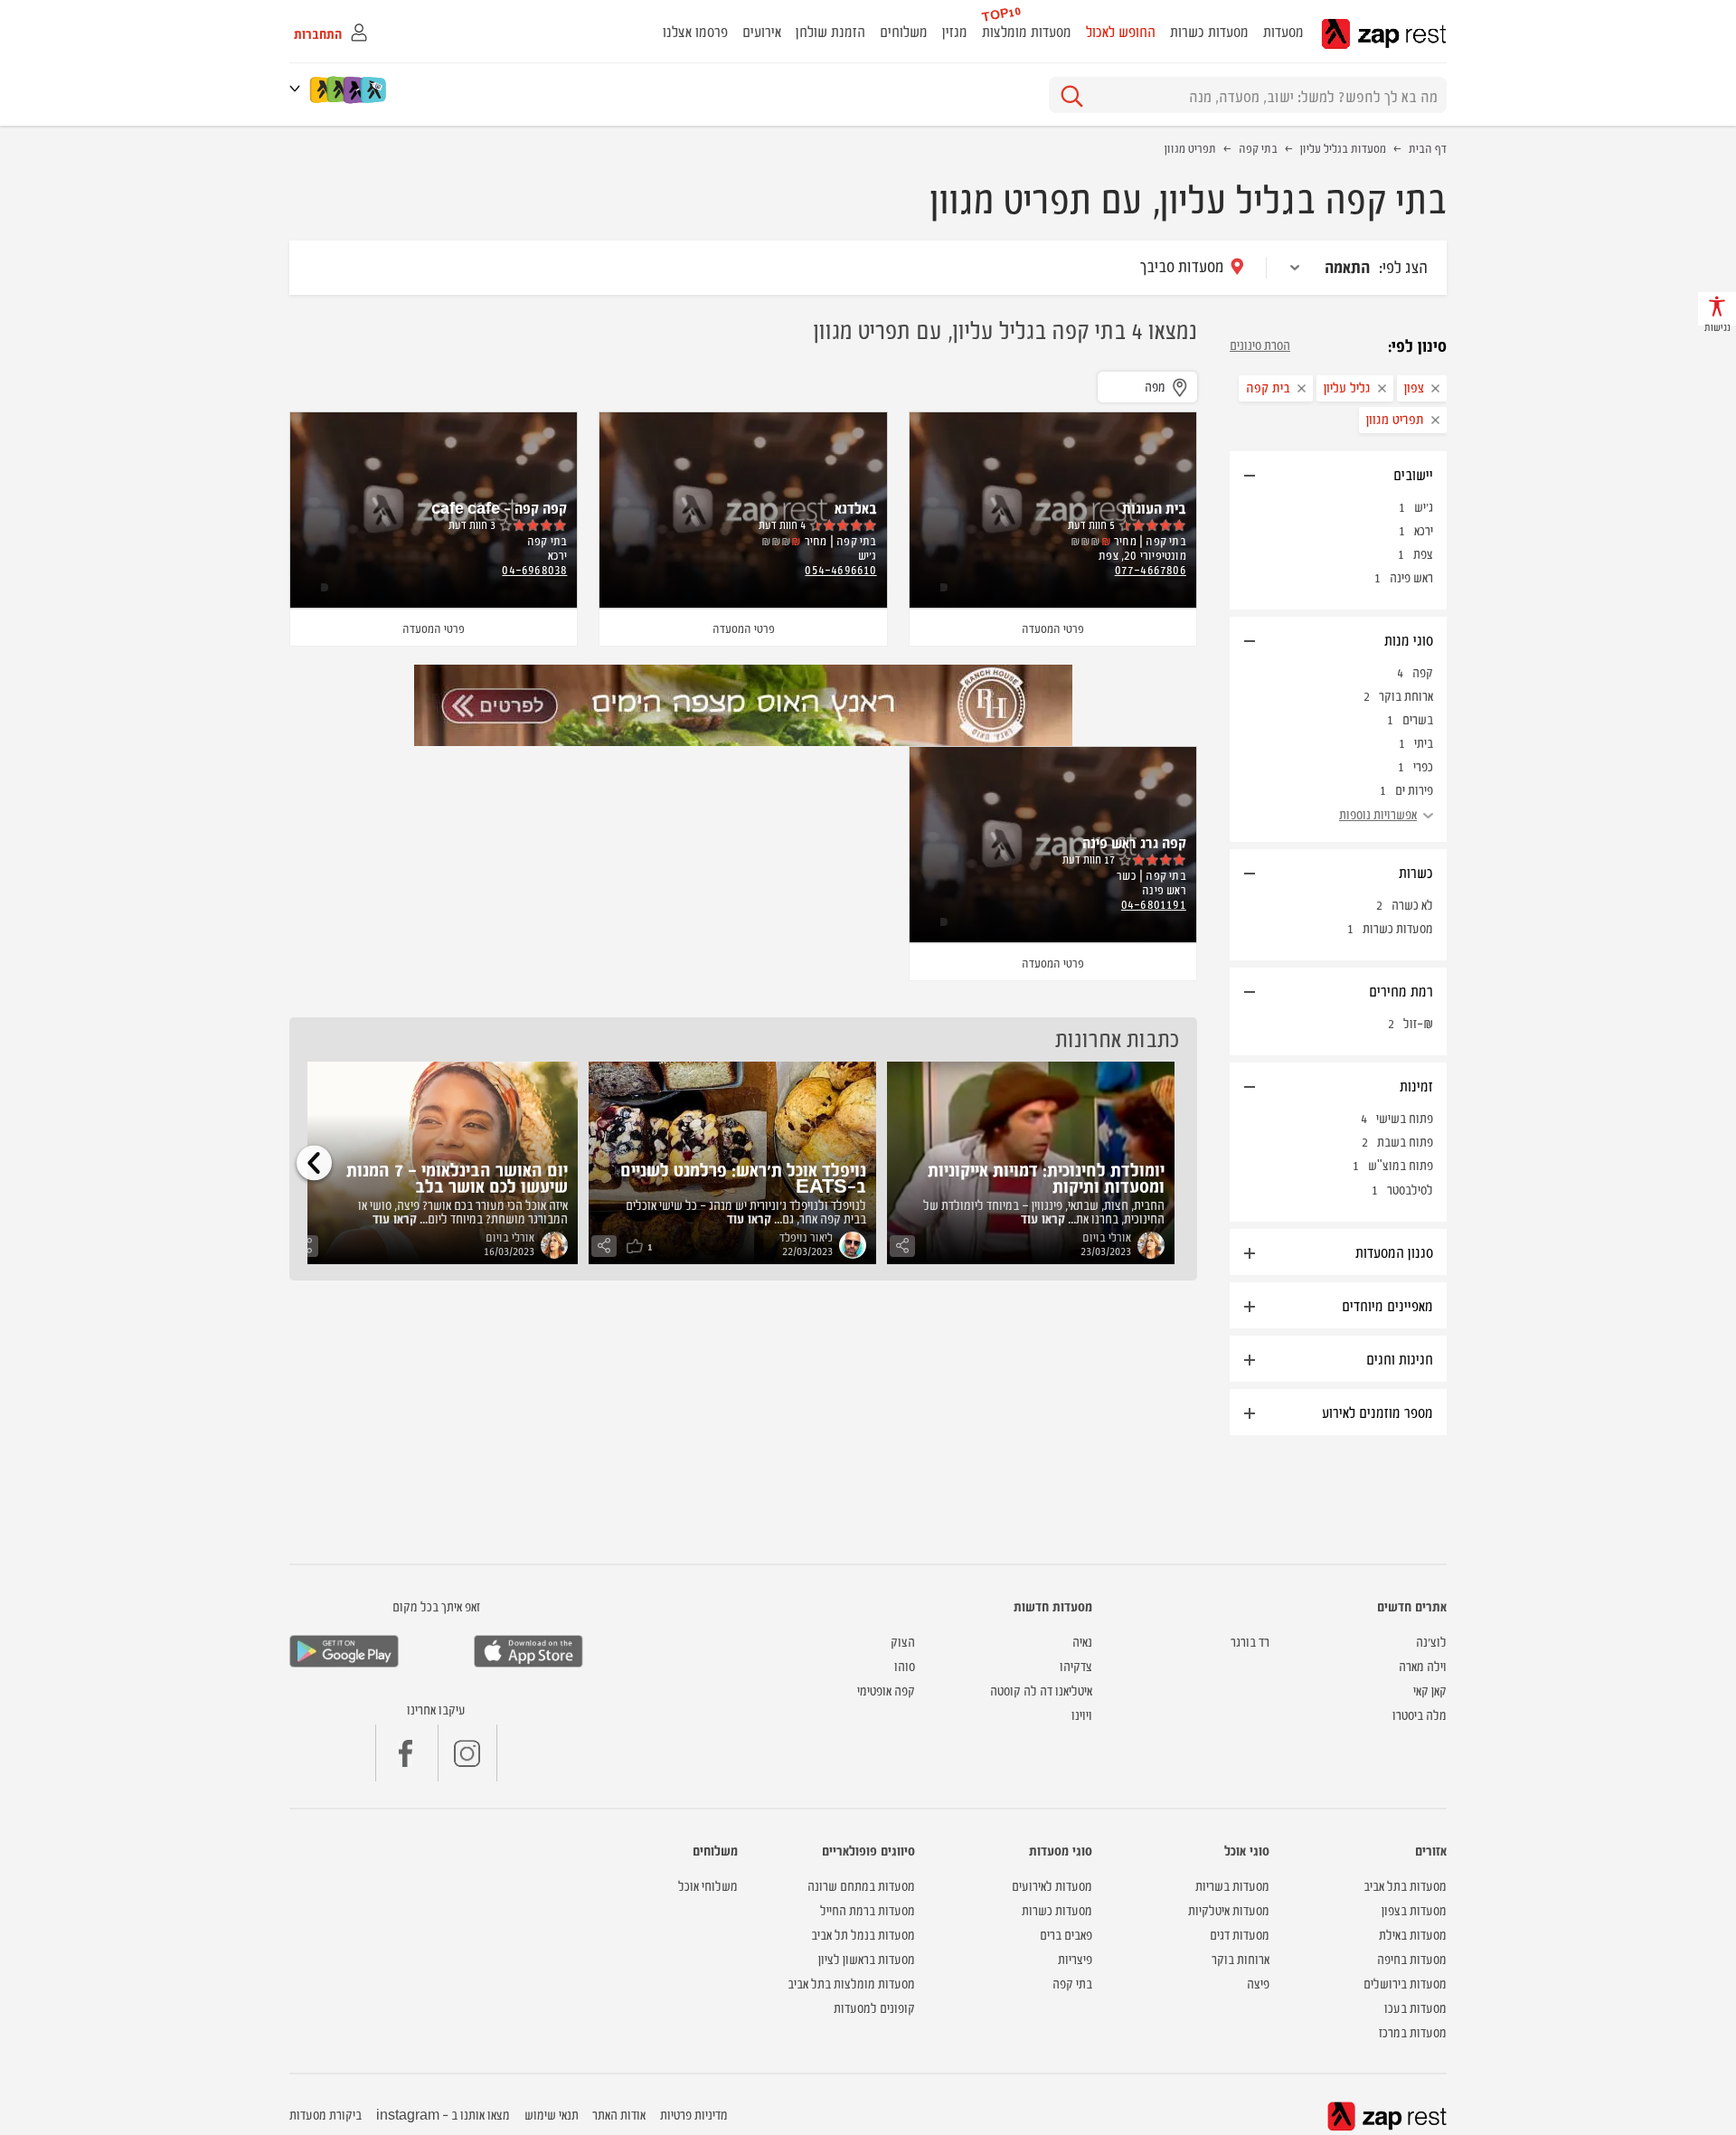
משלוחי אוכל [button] (708, 1885)
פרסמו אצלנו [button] (695, 31)
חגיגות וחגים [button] (1400, 1358)
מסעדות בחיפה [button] (1412, 1958)
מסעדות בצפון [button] (1414, 1909)
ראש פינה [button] (1411, 576)
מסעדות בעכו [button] (1415, 2007)
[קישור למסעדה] (743, 705)
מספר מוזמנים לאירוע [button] (1377, 1412)
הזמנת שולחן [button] (830, 31)
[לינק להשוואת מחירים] (375, 90)
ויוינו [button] (1082, 1714)
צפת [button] (1423, 553)
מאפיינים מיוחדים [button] (1387, 1305)
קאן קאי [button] (1430, 1690)
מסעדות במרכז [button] (1413, 2031)
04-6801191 (1154, 903)
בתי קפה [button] (1072, 1983)
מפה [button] (1155, 386)
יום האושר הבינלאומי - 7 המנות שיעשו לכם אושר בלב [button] (457, 1177)
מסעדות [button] (1283, 31)
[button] (298, 88)
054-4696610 (840, 569)
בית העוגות (1154, 507)
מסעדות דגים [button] (1240, 1934)
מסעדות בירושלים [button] (1405, 1983)
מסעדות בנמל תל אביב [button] (863, 1934)
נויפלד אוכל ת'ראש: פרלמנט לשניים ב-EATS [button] (743, 1177)
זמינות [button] (1416, 1085)
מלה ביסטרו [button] (1420, 1714)
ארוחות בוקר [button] (1241, 1958)
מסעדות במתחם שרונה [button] (861, 1885)
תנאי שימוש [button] (552, 2114)
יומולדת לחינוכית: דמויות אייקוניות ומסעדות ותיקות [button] (1046, 1177)
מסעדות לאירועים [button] (1052, 1885)
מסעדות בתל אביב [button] (1405, 1885)
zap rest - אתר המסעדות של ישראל (1384, 34)
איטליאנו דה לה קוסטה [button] (1041, 1690)
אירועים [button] (762, 31)
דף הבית (1428, 147)
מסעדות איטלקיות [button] (1229, 1909)
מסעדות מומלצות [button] (1027, 31)
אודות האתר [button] (619, 2114)
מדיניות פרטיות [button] (694, 2114)
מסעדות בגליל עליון (1343, 147)
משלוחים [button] (904, 31)
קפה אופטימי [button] (886, 1690)
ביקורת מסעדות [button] (325, 2114)
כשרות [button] (1416, 872)
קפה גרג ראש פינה (1134, 842)
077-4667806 (1151, 569)
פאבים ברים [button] (1066, 1934)
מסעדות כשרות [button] (1209, 31)
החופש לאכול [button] (1121, 31)
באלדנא (856, 507)
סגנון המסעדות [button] (1394, 1252)
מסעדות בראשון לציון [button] (867, 1958)
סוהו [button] (905, 1665)
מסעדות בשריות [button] (1232, 1885)
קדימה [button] (314, 1162)
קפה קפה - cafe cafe (499, 507)
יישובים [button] (1413, 474)
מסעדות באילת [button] (1413, 1934)
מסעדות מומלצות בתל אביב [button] (851, 1983)
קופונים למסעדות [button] (874, 2007)
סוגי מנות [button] (1409, 639)
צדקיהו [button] (1076, 1665)
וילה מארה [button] (1423, 1665)
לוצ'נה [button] (1431, 1641)
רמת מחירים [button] (1401, 990)
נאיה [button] (1082, 1641)
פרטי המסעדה (1053, 628)
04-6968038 (534, 569)
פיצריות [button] (1075, 1958)
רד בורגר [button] (1250, 1641)
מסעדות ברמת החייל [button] (868, 1909)
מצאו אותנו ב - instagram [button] (443, 2114)
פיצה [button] (1258, 1983)
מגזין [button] (955, 31)
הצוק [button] (903, 1641)
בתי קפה (1258, 147)
